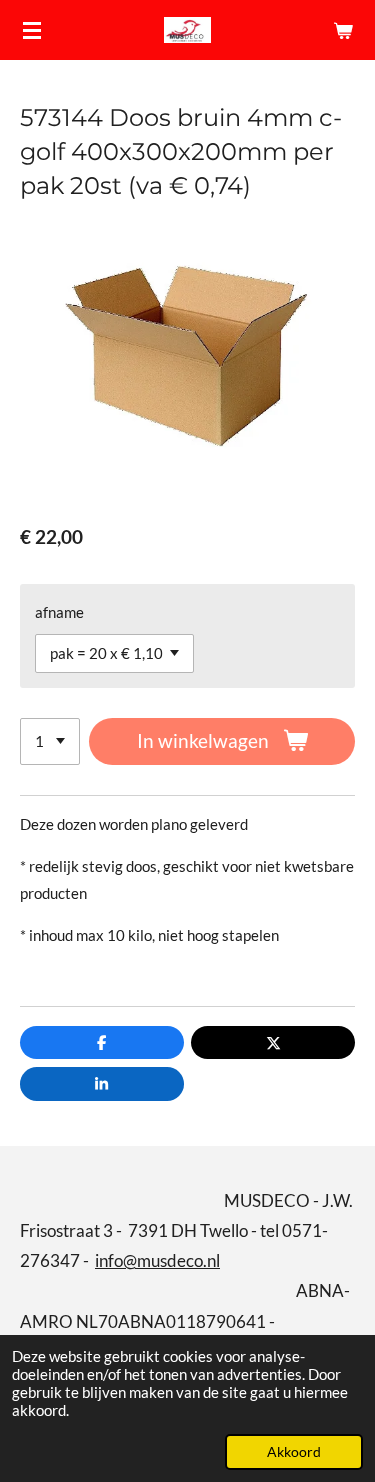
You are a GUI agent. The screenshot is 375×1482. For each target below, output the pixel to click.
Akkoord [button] (294, 1452)
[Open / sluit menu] (32, 30)
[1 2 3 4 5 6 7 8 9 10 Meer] (50, 741)
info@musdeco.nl (157, 1260)
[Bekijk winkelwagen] (343, 30)
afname (59, 612)
